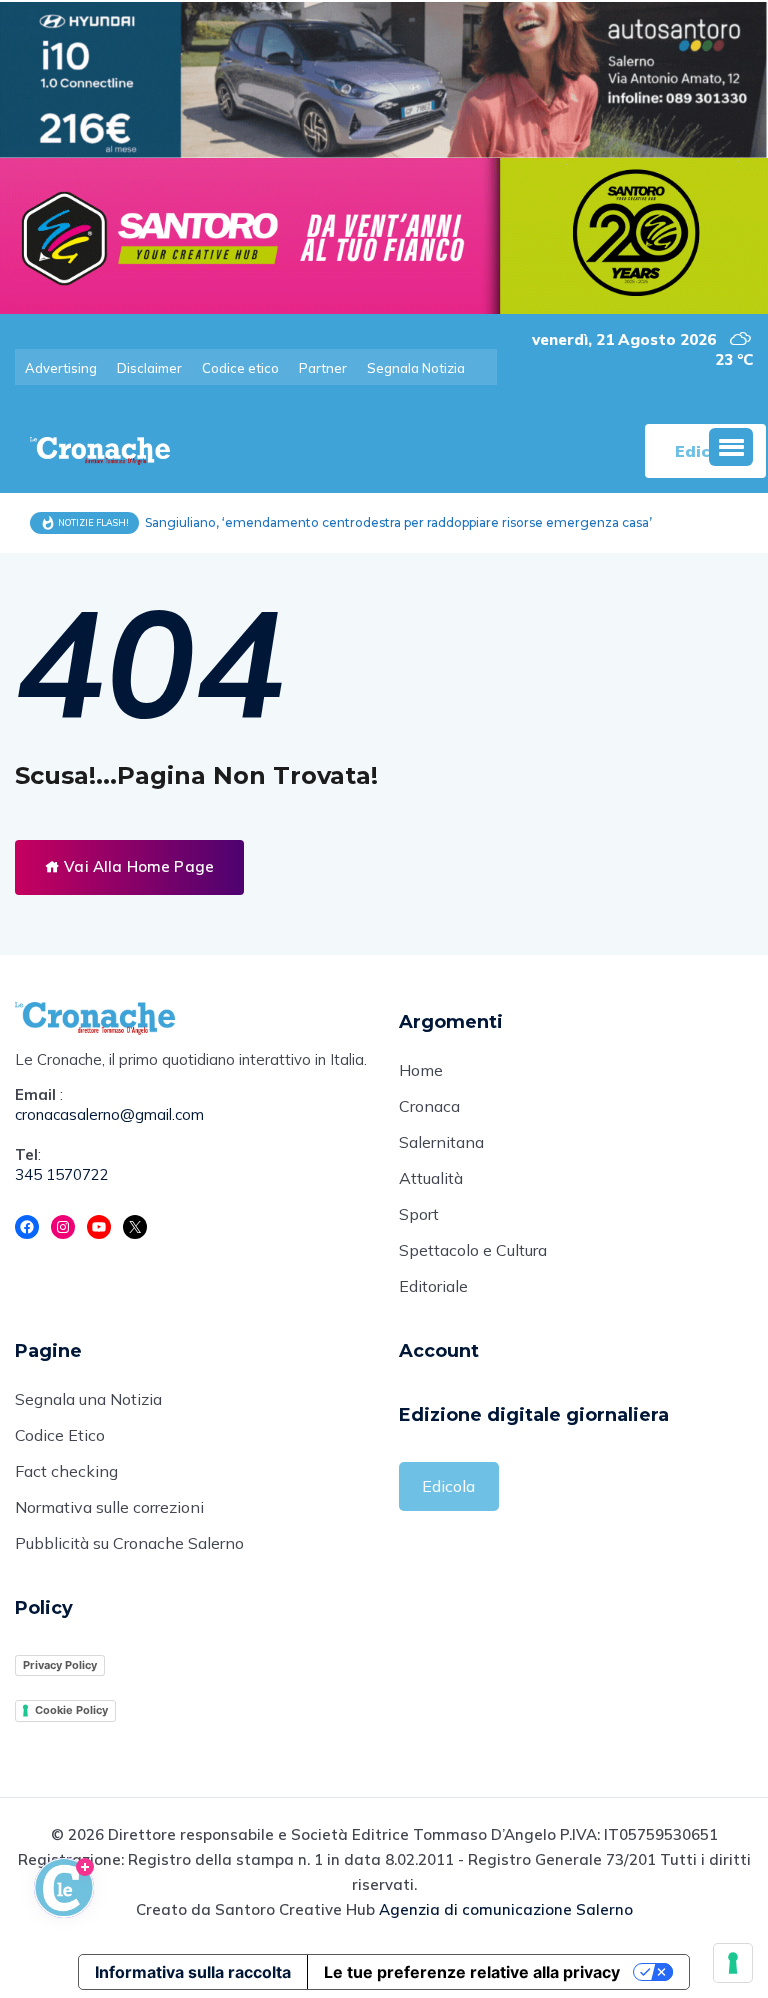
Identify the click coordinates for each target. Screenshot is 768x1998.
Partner (323, 368)
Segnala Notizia (416, 368)
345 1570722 (62, 1174)
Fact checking (66, 1471)
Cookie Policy (71, 1710)
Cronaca (429, 1106)
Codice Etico (60, 1435)
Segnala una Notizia (88, 1399)
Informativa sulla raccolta (193, 1972)
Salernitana (441, 1142)
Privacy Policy (60, 1665)
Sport (419, 1214)
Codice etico (240, 368)
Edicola (448, 1486)
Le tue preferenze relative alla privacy (472, 1972)
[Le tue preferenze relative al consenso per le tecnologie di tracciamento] (733, 1963)
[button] (731, 447)
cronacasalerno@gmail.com (109, 1114)
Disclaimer (149, 368)
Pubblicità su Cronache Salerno (129, 1543)
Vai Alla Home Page (137, 866)
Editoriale (433, 1286)
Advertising (61, 368)
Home (421, 1070)
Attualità (431, 1178)
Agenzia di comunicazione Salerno (506, 1909)
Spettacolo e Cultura (473, 1250)
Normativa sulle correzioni (109, 1507)
